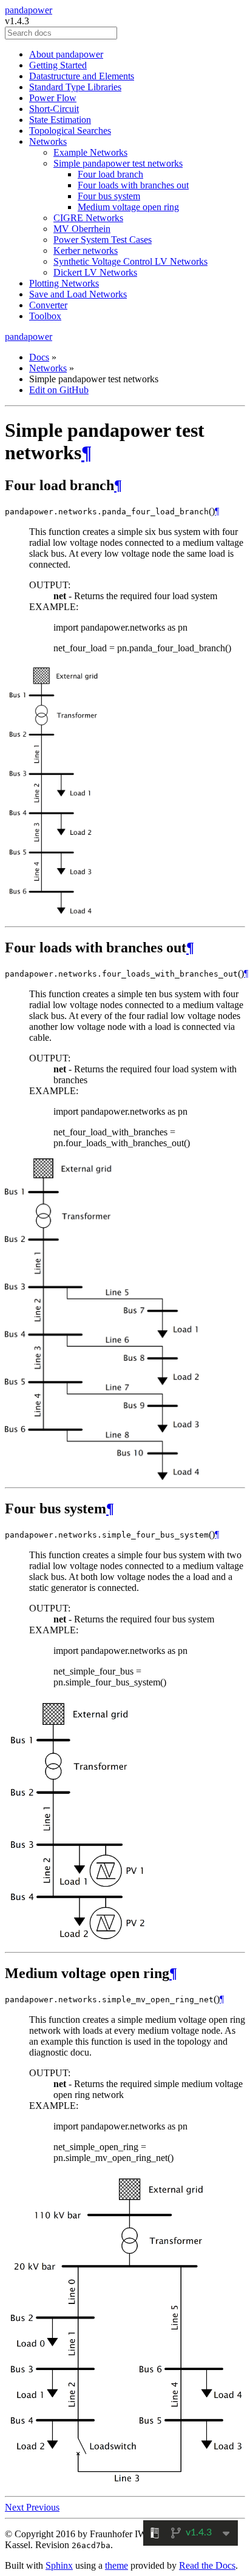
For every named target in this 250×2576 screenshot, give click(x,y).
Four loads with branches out (133, 185)
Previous (43, 2507)
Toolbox (45, 316)
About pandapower (66, 54)
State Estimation (60, 120)
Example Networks (90, 152)
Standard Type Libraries (75, 87)
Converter (48, 305)
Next (15, 2507)
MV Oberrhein (82, 229)
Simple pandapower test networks (118, 163)
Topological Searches (70, 131)
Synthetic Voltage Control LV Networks (130, 261)
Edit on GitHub (59, 390)
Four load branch (110, 174)
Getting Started (58, 65)
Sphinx (59, 2565)
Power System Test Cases (103, 240)
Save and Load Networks (78, 294)
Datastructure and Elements (82, 76)
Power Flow (53, 98)
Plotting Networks (64, 283)
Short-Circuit (54, 109)
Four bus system (109, 196)
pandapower (29, 10)
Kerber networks (86, 251)
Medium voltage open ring (128, 207)
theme (117, 2565)
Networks (48, 141)
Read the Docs (207, 2565)
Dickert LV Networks (95, 272)
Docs (39, 357)
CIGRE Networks (88, 218)
